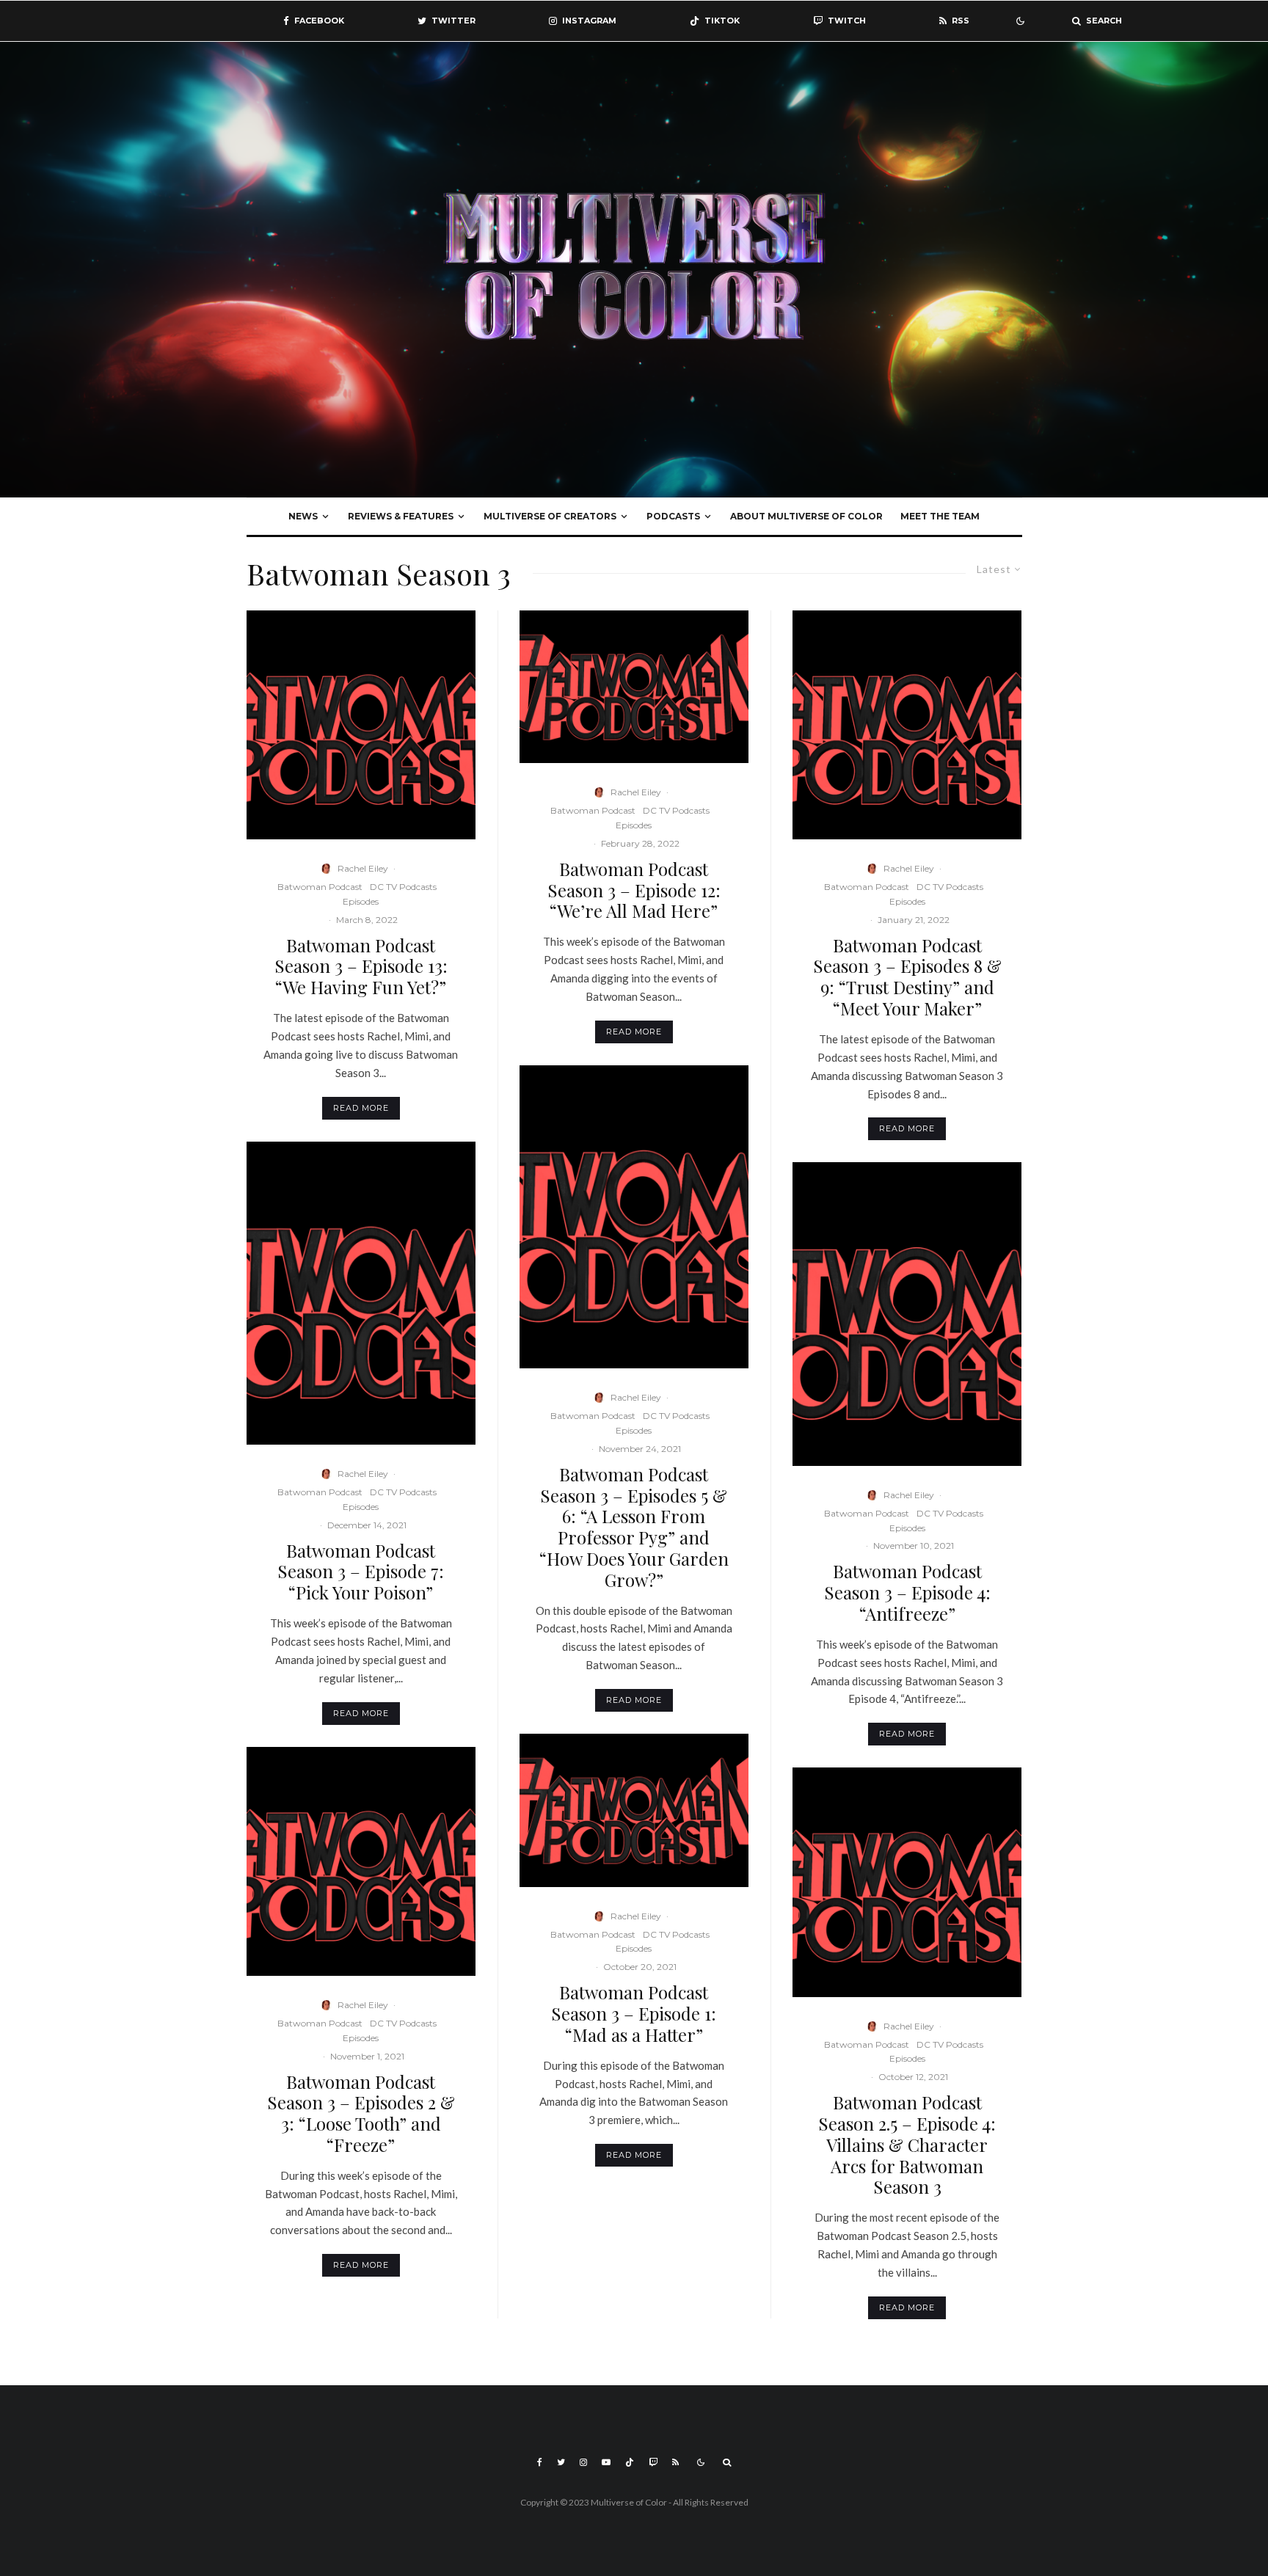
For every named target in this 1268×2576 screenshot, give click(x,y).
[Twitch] (653, 2462)
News (303, 516)
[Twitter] (561, 2462)
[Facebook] (540, 2462)
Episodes (361, 901)
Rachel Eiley (363, 868)
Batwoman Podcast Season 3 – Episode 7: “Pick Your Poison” (361, 1572)
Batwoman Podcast (320, 887)
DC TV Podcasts (403, 887)
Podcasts (673, 516)
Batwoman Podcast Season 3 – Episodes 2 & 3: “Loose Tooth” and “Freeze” (361, 2113)
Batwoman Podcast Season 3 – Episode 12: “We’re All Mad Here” (634, 890)
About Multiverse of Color (806, 516)
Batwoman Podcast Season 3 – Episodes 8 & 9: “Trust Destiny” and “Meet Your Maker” (907, 977)
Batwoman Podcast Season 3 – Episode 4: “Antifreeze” (907, 1592)
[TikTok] (630, 2462)
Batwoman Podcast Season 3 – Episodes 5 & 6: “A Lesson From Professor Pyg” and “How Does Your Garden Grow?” (634, 1527)
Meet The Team (940, 516)
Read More (361, 1108)
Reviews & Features (401, 516)
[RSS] (675, 2462)
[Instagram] (583, 2462)
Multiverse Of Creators (550, 516)
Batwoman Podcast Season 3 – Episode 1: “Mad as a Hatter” (634, 2013)
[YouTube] (606, 2462)
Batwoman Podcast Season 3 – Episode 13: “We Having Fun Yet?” (361, 966)
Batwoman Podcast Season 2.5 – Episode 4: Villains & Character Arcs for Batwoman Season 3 (907, 2145)
